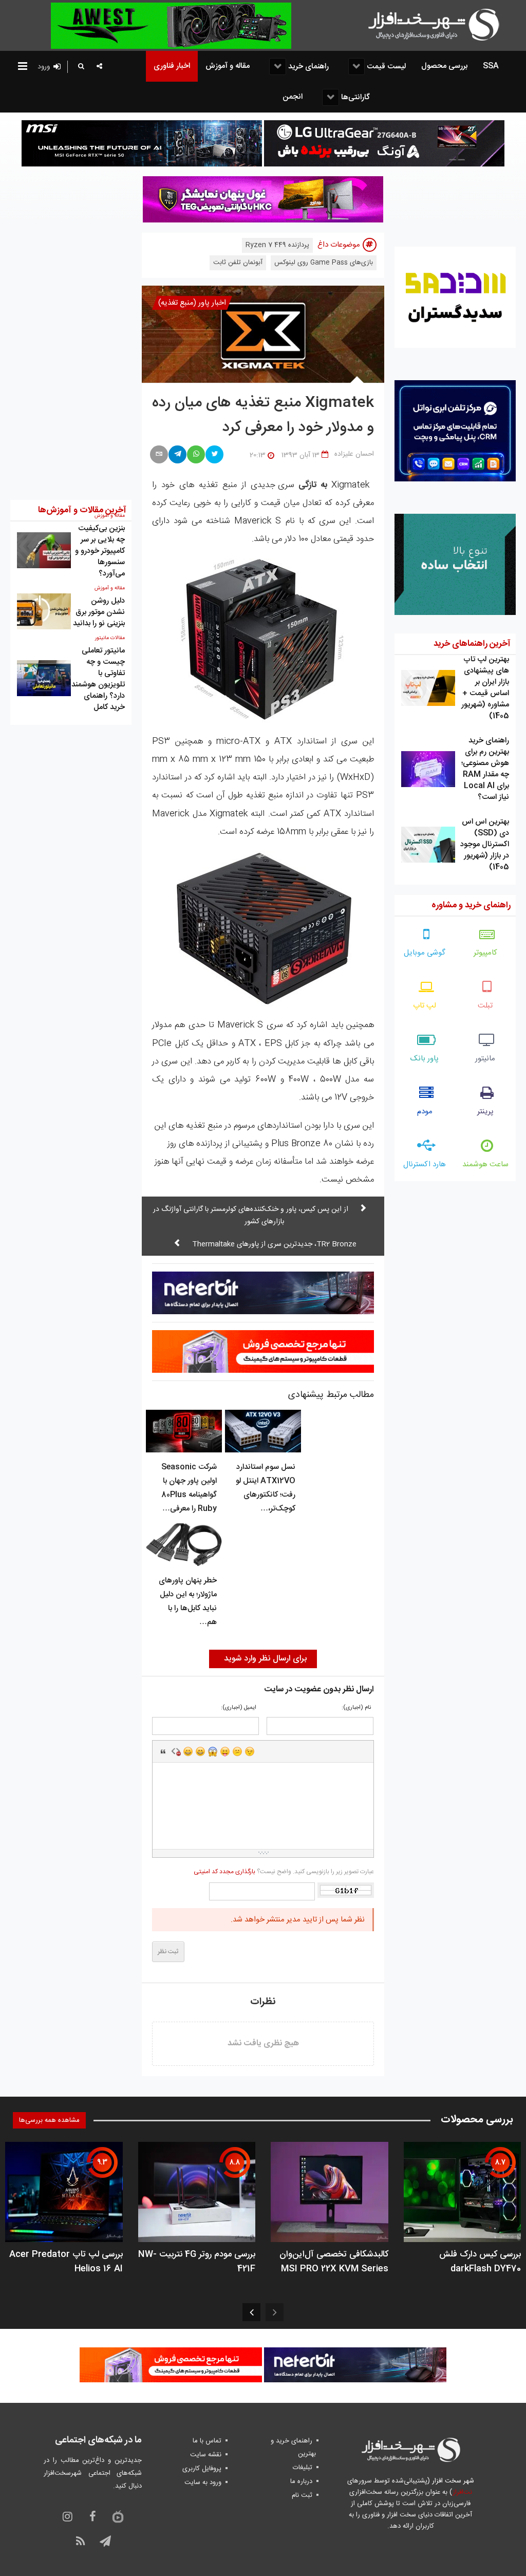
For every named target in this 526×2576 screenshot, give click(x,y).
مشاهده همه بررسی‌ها (49, 2120)
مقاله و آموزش (110, 588)
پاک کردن (176, 1751)
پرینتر (485, 1112)
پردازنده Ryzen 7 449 (277, 245)
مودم (425, 1112)
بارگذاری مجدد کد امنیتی (224, 1872)
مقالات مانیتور (110, 638)
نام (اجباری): (356, 1708)
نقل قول (163, 1751)
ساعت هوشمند (485, 1164)
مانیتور (485, 1059)
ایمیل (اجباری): (239, 1708)
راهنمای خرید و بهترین (293, 2447)
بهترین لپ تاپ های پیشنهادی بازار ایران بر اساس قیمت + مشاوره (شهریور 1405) (485, 688)
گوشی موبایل (425, 953)
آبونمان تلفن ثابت (238, 263)
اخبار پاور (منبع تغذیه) (192, 303)
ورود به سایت (203, 2482)
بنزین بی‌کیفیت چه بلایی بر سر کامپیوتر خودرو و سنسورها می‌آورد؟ (100, 551)
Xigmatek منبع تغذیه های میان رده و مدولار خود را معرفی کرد (263, 416)
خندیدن (188, 1751)
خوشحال (200, 1751)
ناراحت (237, 1751)
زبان (225, 1751)
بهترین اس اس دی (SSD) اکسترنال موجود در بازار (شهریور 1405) (485, 844)
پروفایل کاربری (202, 2469)
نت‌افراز (462, 2492)
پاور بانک (425, 1059)
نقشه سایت (206, 2455)
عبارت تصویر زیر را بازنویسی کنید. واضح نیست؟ (284, 1872)
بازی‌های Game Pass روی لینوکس (324, 263)
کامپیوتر (485, 953)
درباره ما (301, 2481)
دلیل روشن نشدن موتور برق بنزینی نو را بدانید (99, 612)
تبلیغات (303, 2468)
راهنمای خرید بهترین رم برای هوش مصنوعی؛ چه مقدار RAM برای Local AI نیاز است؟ (485, 769)
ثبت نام (302, 2495)
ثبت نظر (168, 1952)
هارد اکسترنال (425, 1164)
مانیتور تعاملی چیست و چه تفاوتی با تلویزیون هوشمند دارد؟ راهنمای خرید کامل (98, 679)
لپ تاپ (425, 1006)
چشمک (250, 1751)
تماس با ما (207, 2441)
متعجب (213, 1751)
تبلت (485, 1006)
